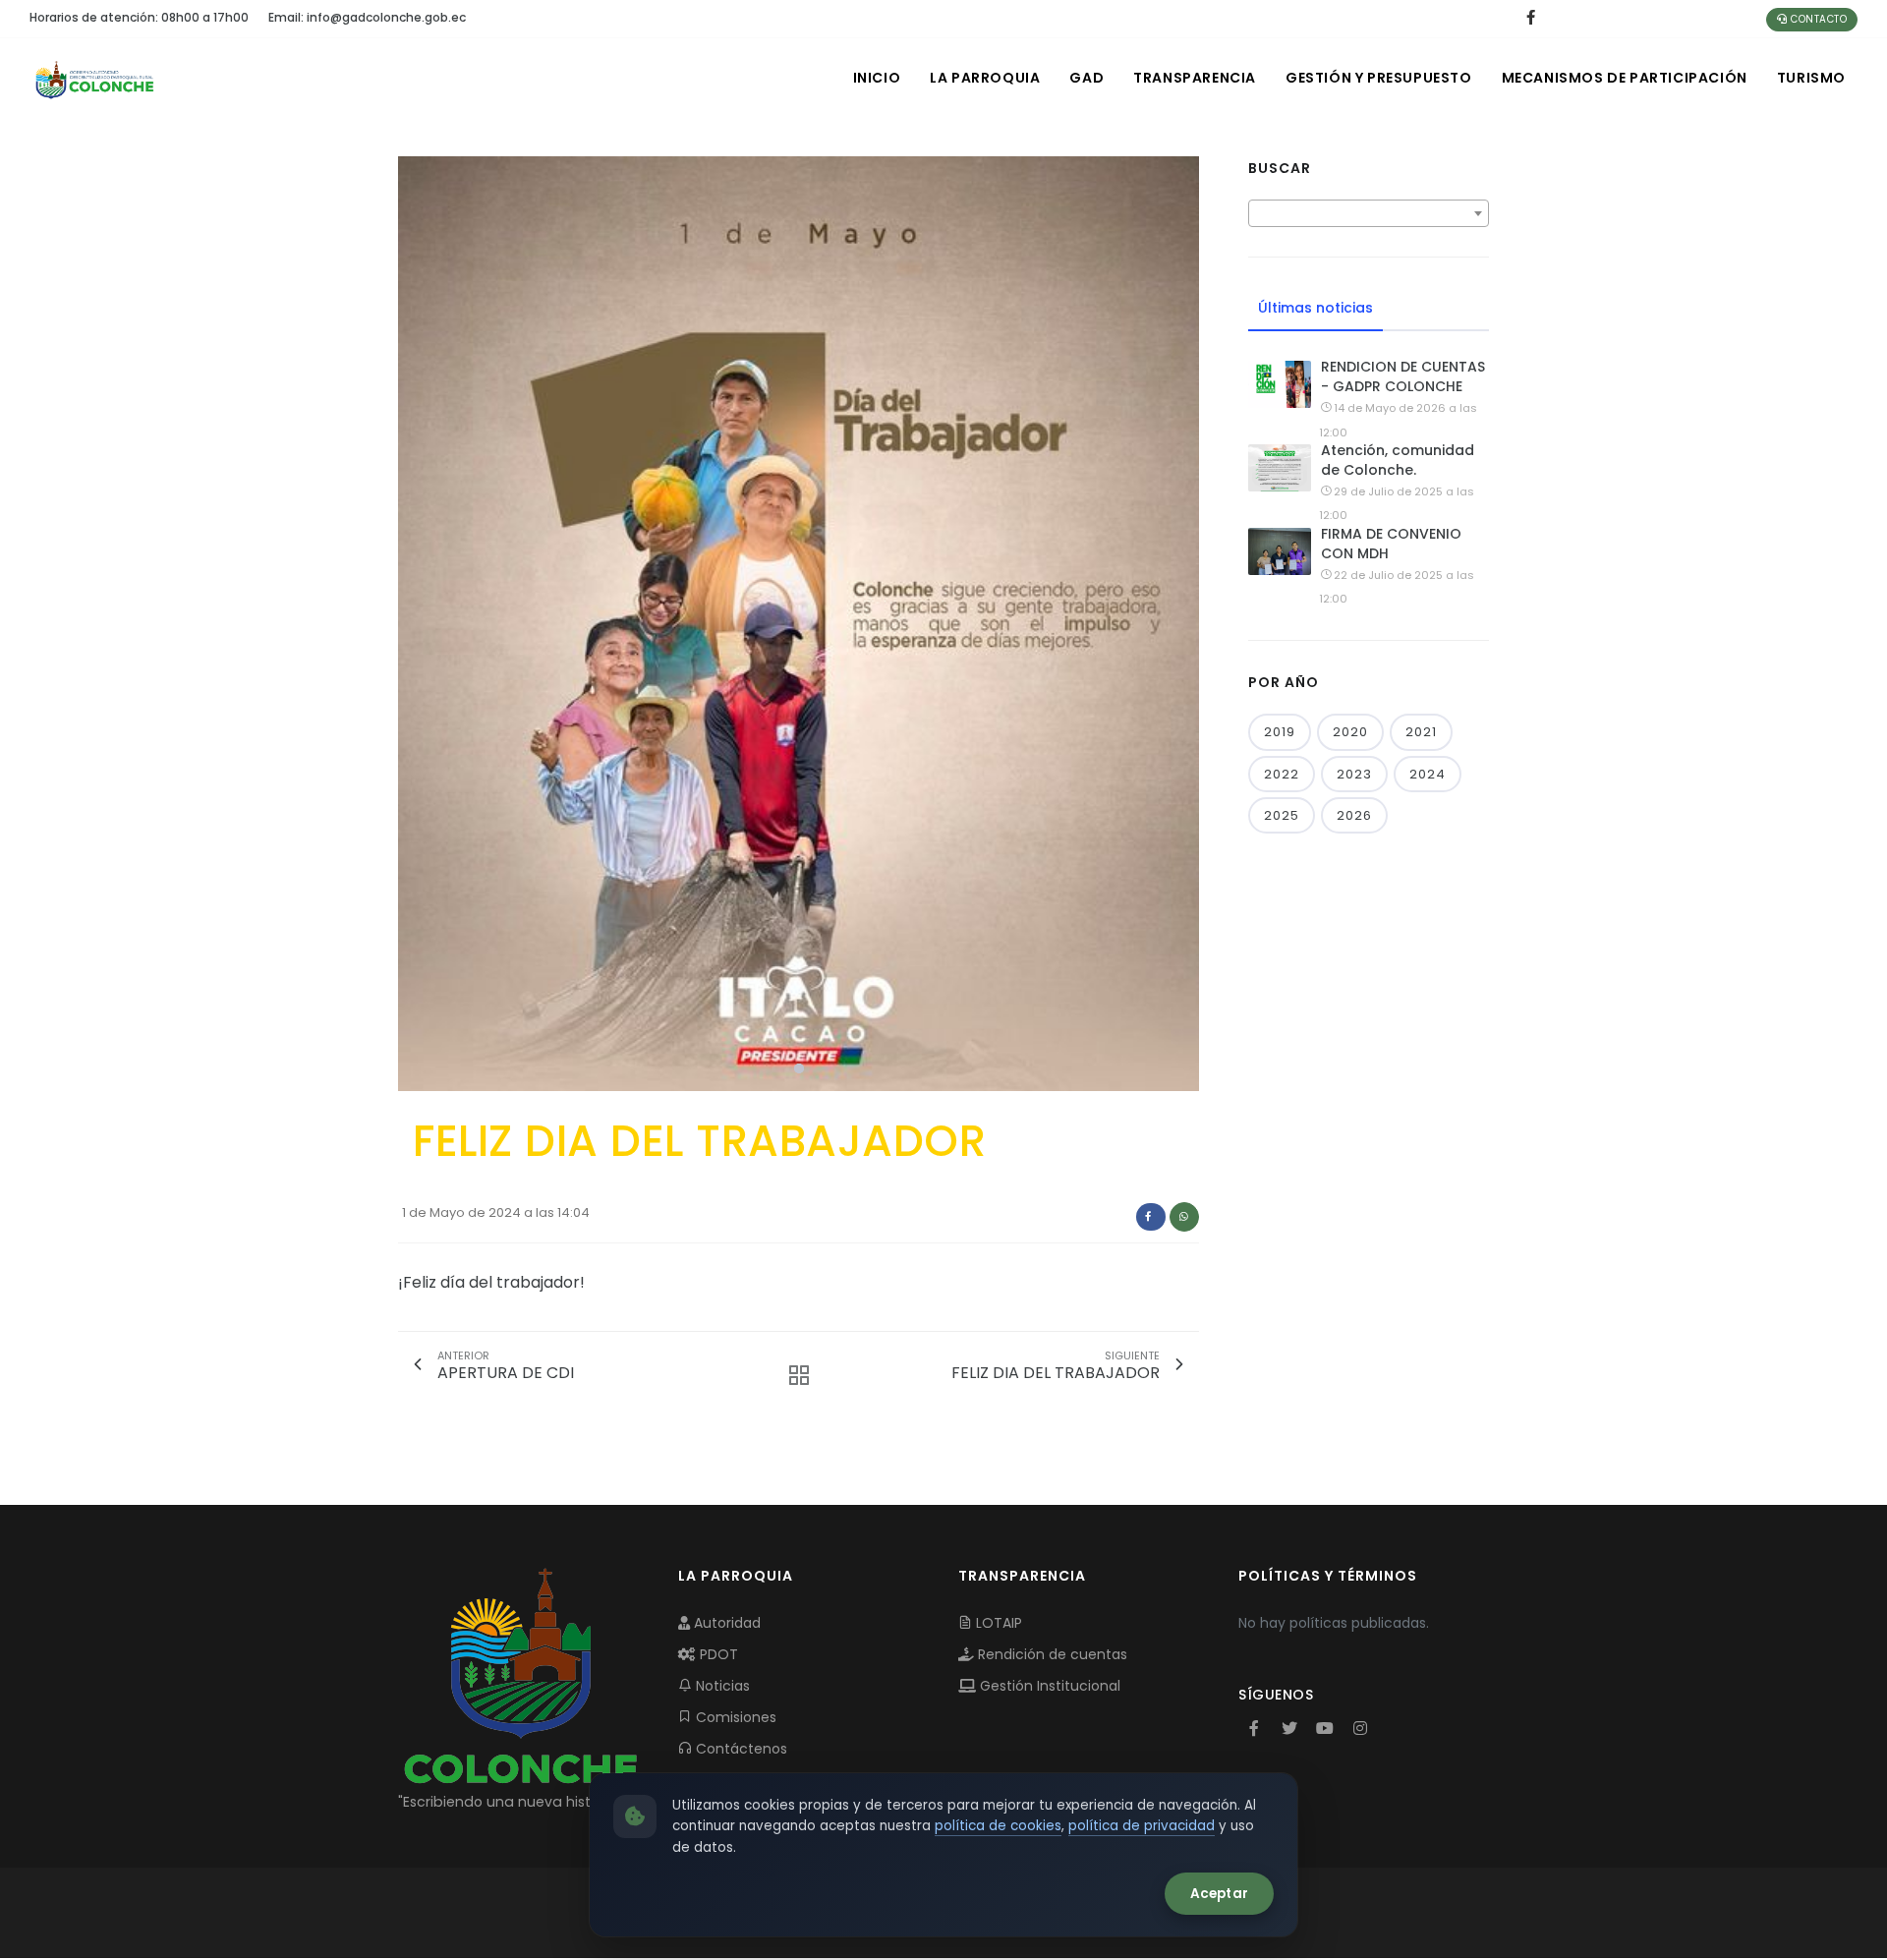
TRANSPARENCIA (1195, 78)
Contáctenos (740, 1749)
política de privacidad (1142, 1826)
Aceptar (1219, 1894)
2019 (1280, 732)
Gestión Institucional (1048, 1686)
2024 (1428, 774)
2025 (1282, 815)
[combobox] (1369, 213)
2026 (1354, 815)
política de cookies (998, 1826)
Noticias (721, 1686)
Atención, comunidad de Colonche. (1398, 460)
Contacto (1818, 19)
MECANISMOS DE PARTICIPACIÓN (1625, 78)
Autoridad (725, 1623)
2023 (1354, 774)
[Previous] (418, 621)
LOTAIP (997, 1623)
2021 (1421, 732)
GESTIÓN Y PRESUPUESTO (1379, 78)
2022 (1282, 774)
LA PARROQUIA (985, 78)
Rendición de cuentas (1051, 1654)
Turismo (1811, 78)
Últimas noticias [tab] (1315, 308)
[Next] (1179, 621)
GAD (1086, 78)
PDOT (717, 1654)
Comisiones (734, 1717)
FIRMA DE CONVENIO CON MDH (1391, 544)
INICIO (877, 78)
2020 (1350, 732)
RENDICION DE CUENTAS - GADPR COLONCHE (1403, 376)
